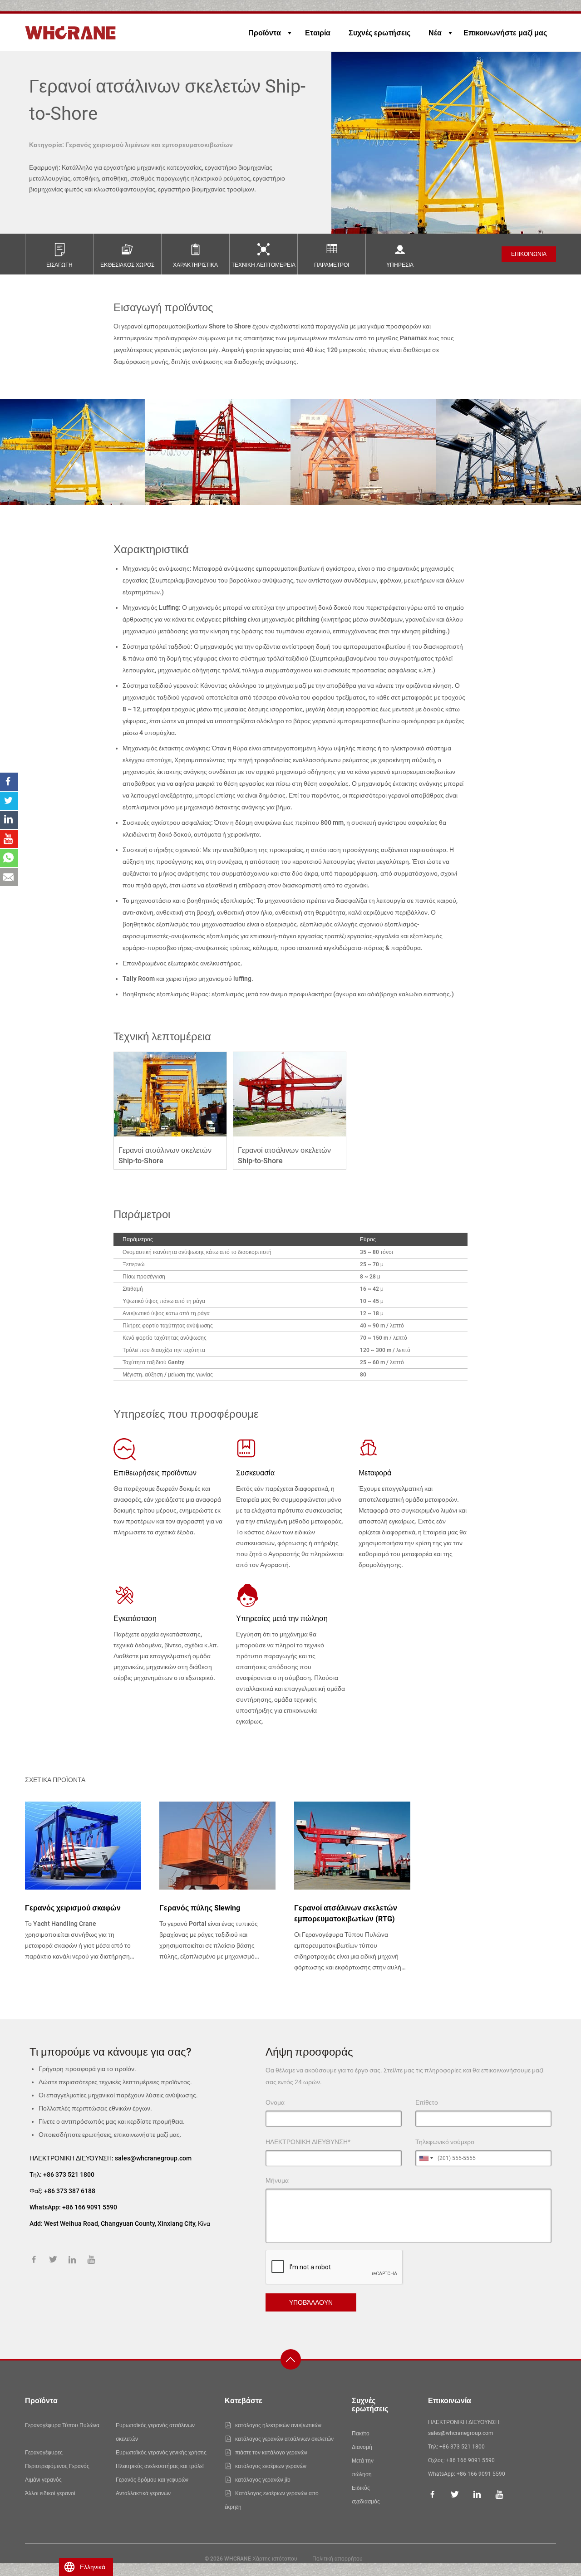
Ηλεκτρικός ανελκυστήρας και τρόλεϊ (160, 2466)
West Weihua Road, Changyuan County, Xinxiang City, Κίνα (127, 2223)
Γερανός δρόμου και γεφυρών (152, 2480)
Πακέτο (361, 2434)
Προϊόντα (265, 33)
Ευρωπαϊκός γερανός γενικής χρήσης (161, 2453)
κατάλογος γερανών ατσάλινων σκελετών (284, 2439)
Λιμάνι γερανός (43, 2480)
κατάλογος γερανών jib (263, 2480)
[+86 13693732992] (9, 858)
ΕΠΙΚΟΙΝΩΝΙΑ (529, 254)
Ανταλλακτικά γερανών (143, 2493)
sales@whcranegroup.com (153, 2158)
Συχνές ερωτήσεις (379, 33)
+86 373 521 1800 (69, 2174)
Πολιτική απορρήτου (337, 2559)
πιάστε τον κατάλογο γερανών (271, 2453)
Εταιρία (318, 33)
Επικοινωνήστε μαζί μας (505, 33)
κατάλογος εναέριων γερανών (271, 2466)
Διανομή (362, 2447)
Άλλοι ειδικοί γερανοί (50, 2493)
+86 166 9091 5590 (470, 2460)
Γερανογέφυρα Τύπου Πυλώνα (62, 2425)
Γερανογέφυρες (44, 2453)
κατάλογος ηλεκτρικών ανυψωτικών (278, 2425)
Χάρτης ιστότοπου (275, 2559)
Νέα (435, 33)
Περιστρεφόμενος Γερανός (57, 2466)
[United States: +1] (425, 2158)
